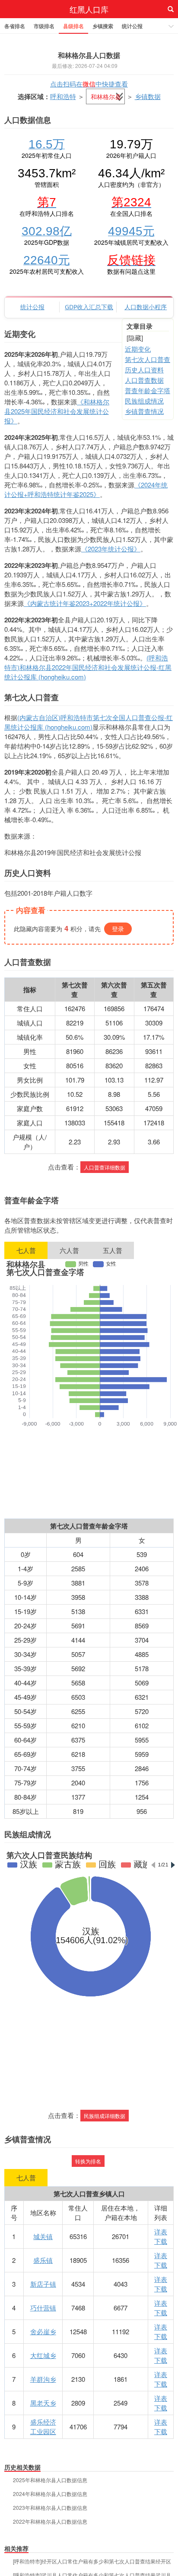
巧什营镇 (43, 2308)
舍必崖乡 (43, 2331)
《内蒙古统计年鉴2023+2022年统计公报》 (85, 603)
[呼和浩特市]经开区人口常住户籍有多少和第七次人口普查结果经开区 (92, 2561)
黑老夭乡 (43, 2403)
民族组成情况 (144, 401)
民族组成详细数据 (105, 2116)
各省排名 (15, 26)
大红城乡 (43, 2355)
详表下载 (161, 2236)
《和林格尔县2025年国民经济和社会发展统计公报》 (57, 411)
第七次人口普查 (148, 359)
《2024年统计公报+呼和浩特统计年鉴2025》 (86, 489)
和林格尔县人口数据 (89, 55)
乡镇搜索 (103, 26)
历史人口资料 (144, 370)
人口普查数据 (144, 380)
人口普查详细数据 (105, 1167)
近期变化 (138, 349)
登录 (118, 929)
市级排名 (44, 26)
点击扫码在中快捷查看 (89, 84)
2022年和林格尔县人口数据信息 (50, 2522)
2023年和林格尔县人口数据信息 (50, 2508)
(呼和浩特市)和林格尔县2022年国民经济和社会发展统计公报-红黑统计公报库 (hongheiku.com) (88, 667)
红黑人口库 (89, 9)
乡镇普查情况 (144, 411)
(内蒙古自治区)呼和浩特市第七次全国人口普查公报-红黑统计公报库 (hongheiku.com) (89, 722)
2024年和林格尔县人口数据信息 (50, 2494)
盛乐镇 (43, 2260)
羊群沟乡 (43, 2379)
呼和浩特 (63, 96)
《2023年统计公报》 (111, 549)
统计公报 (132, 26)
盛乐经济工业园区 (43, 2427)
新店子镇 (43, 2284)
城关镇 (43, 2236)
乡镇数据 (148, 96)
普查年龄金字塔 (148, 390)
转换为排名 (88, 2161)
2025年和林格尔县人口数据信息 (50, 2480)
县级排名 (73, 26)
